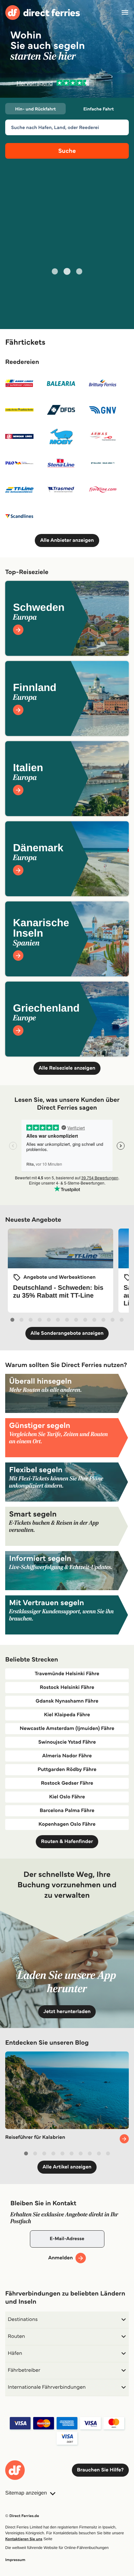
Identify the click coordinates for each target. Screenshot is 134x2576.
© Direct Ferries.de (22, 2516)
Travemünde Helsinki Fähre (67, 1674)
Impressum (15, 2560)
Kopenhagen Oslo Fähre (67, 1824)
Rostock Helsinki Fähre (67, 1687)
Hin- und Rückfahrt (36, 109)
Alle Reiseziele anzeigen (67, 1068)
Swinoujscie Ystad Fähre (67, 1742)
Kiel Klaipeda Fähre (67, 1715)
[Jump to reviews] (67, 83)
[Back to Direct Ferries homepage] (43, 13)
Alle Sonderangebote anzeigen (67, 1333)
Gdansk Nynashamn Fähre (67, 1701)
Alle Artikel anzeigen (67, 2167)
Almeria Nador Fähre (67, 1756)
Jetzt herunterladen (67, 2012)
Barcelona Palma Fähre (67, 1811)
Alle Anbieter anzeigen (67, 540)
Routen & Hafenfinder (67, 1842)
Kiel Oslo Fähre (67, 1797)
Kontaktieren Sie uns (24, 2539)
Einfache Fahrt (98, 109)
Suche (67, 151)
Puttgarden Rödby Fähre (67, 1770)
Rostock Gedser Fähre (67, 1783)
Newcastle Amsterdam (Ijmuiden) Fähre (67, 1728)
